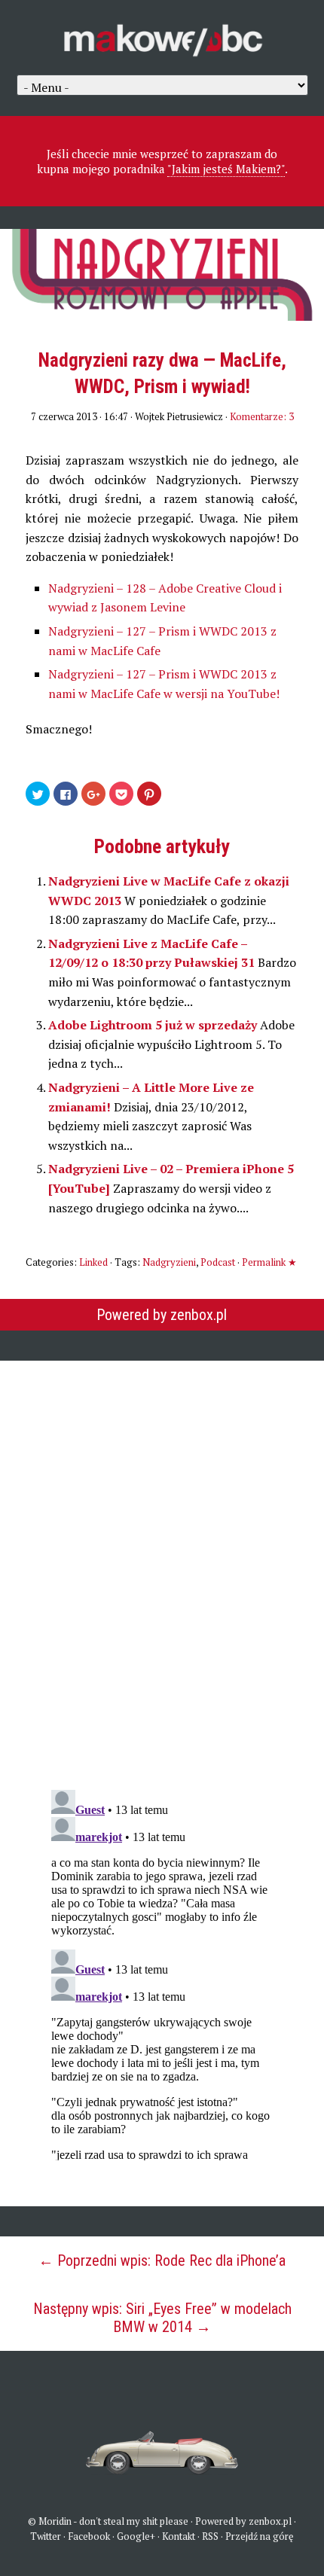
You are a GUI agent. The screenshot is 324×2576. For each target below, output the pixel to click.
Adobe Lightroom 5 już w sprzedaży (154, 1025)
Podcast (218, 1262)
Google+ (136, 2536)
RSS (210, 2536)
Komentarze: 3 (262, 416)
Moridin (55, 2521)
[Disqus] (162, 1565)
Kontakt (179, 2536)
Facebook (89, 2536)
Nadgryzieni (169, 1262)
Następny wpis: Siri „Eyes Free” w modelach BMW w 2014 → (162, 2318)
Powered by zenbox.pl (162, 1315)
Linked (93, 1262)
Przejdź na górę (260, 2536)
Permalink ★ (269, 1262)
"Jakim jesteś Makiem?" (226, 169)
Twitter (46, 2536)
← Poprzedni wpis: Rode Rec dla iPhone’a (162, 2260)
